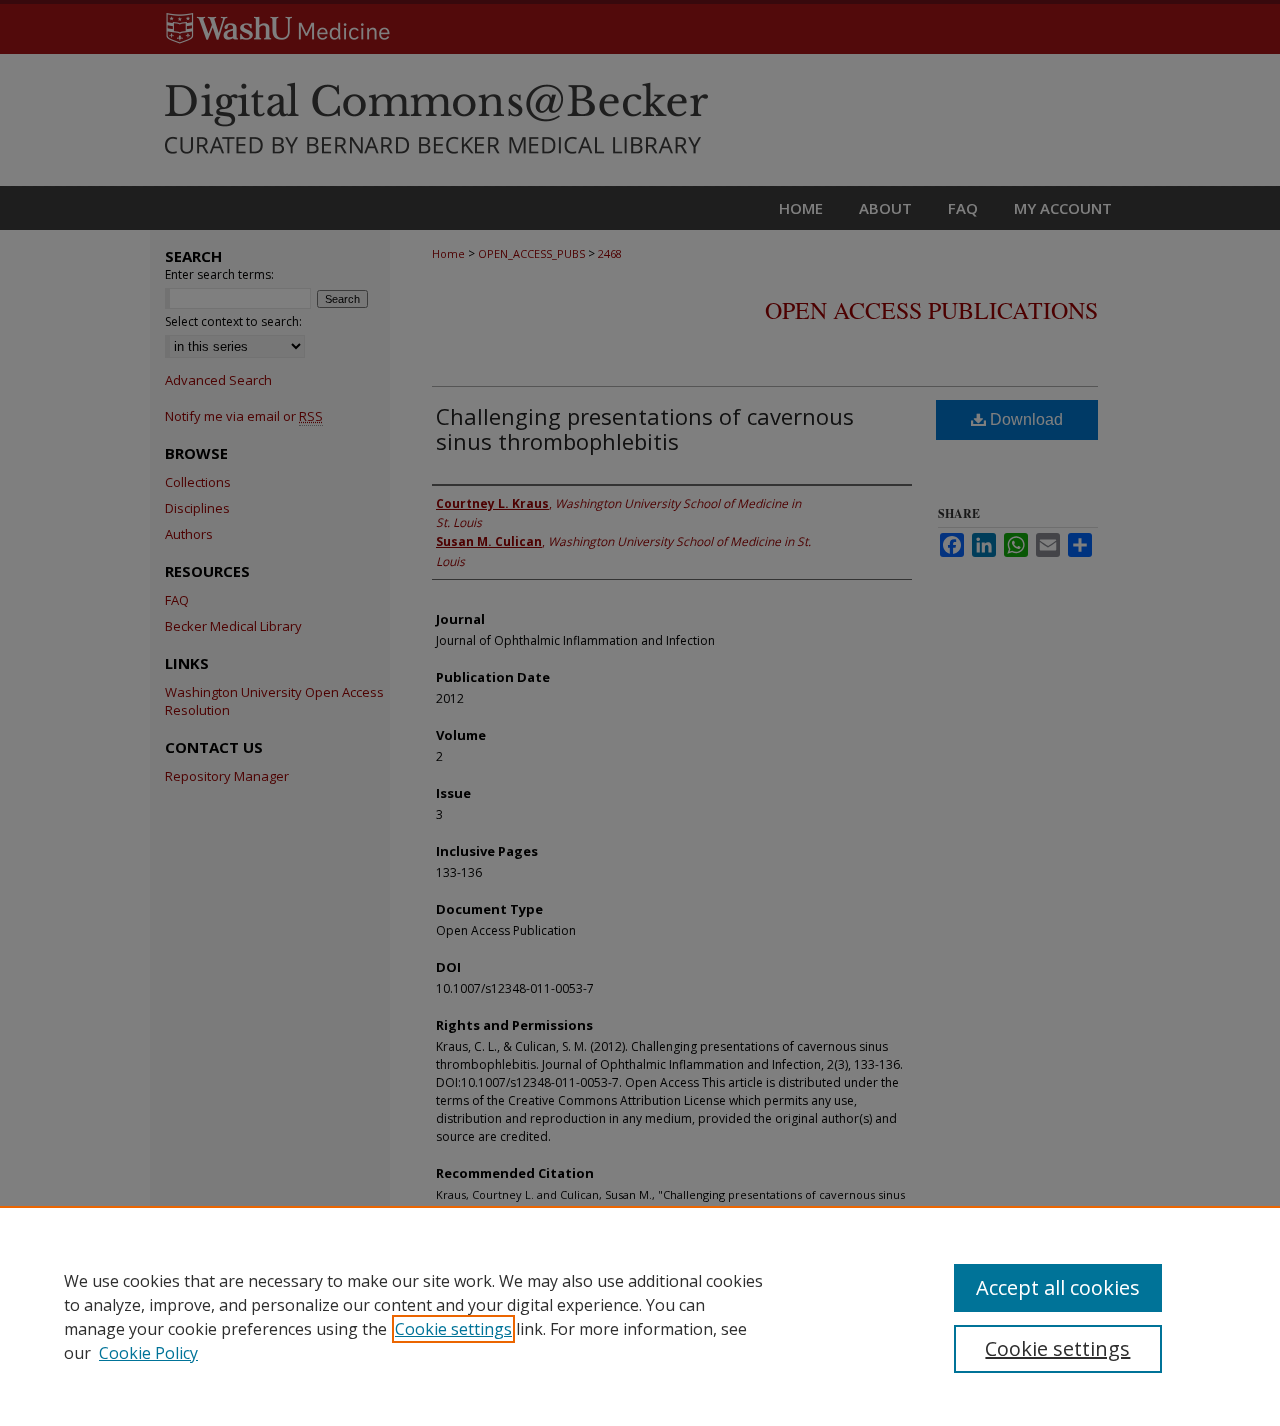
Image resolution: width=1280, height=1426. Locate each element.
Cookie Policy (148, 1353)
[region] (640, 1316)
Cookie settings (453, 1329)
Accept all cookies (1058, 1287)
